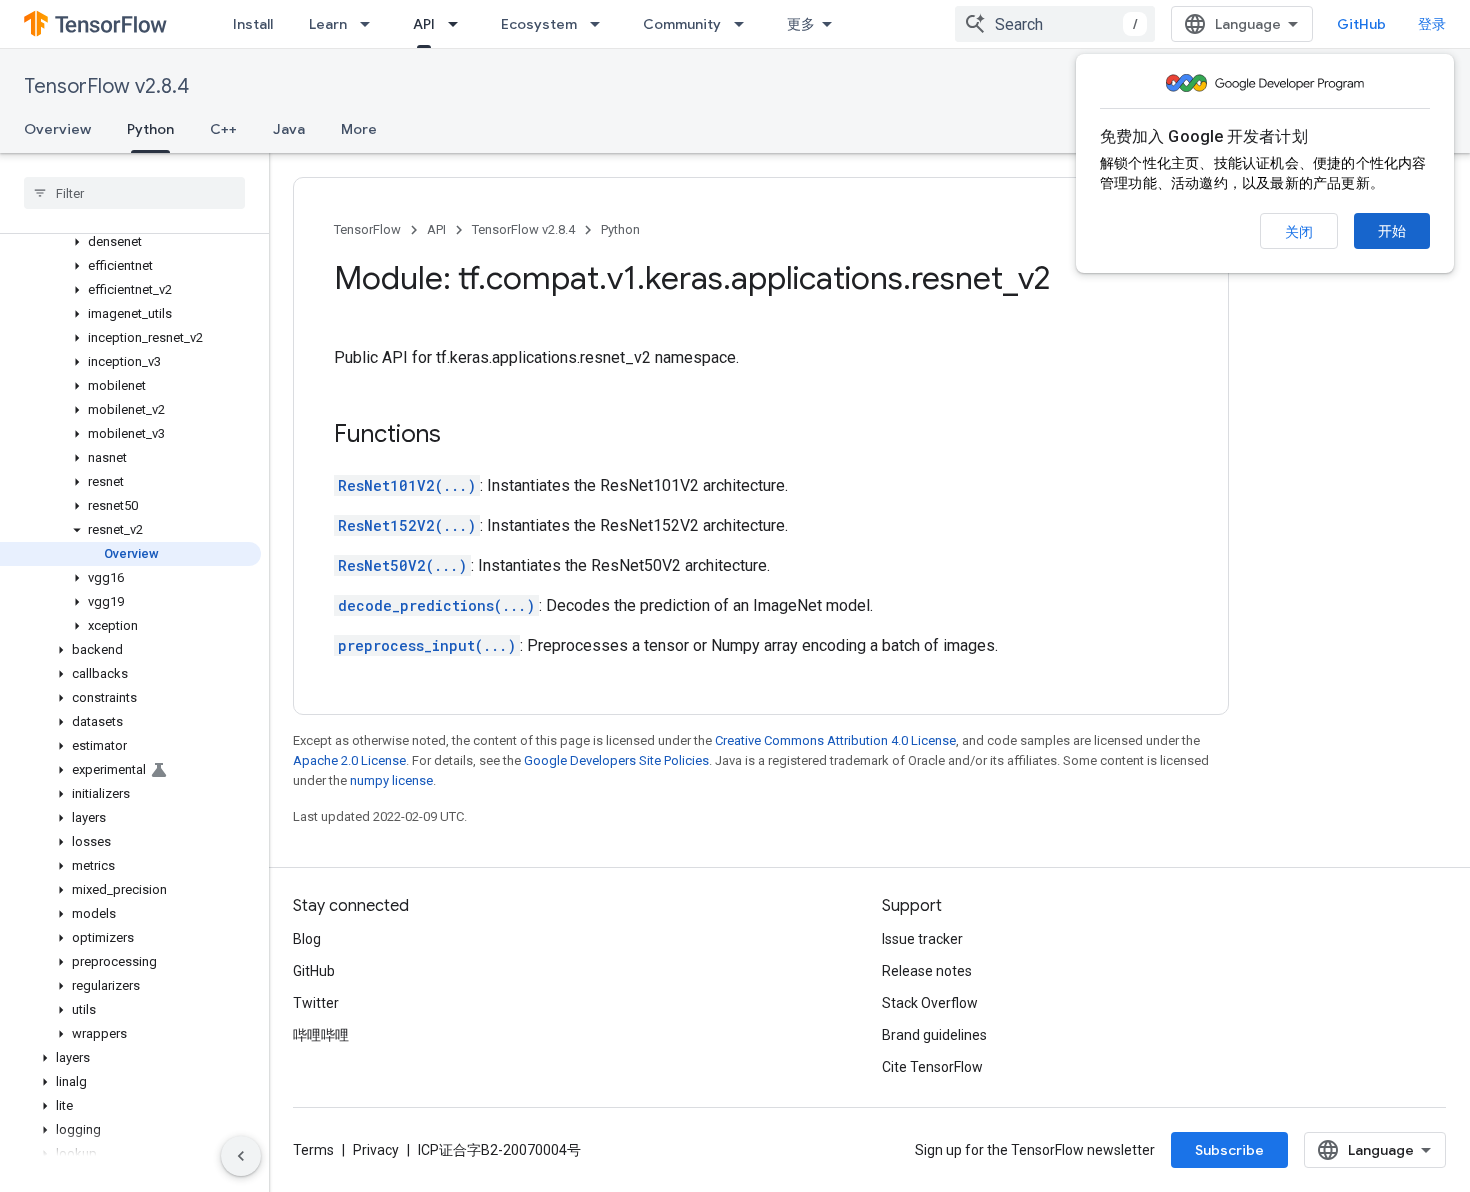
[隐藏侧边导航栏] (241, 1156)
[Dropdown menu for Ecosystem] (601, 24)
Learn (328, 24)
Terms (313, 1150)
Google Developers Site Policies (616, 760)
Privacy (376, 1150)
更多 (801, 24)
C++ (223, 129)
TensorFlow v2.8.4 (106, 86)
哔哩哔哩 (321, 1035)
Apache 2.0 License (349, 760)
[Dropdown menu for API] (459, 24)
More (359, 129)
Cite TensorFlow (932, 1067)
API (424, 24)
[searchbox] (134, 193)
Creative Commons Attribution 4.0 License (835, 740)
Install (253, 24)
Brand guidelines (934, 1035)
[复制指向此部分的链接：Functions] (461, 436)
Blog (307, 939)
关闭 (1299, 232)
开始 (1392, 231)
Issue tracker (922, 939)
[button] (130, 242)
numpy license (391, 780)
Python (150, 129)
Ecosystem (539, 24)
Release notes (927, 971)
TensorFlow (367, 229)
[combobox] (1055, 24)
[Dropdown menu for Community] (745, 24)
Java (289, 129)
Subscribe (1229, 1150)
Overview (57, 129)
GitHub (1361, 24)
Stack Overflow (930, 1003)
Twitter (316, 1003)
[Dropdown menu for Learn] (371, 24)
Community (682, 24)
